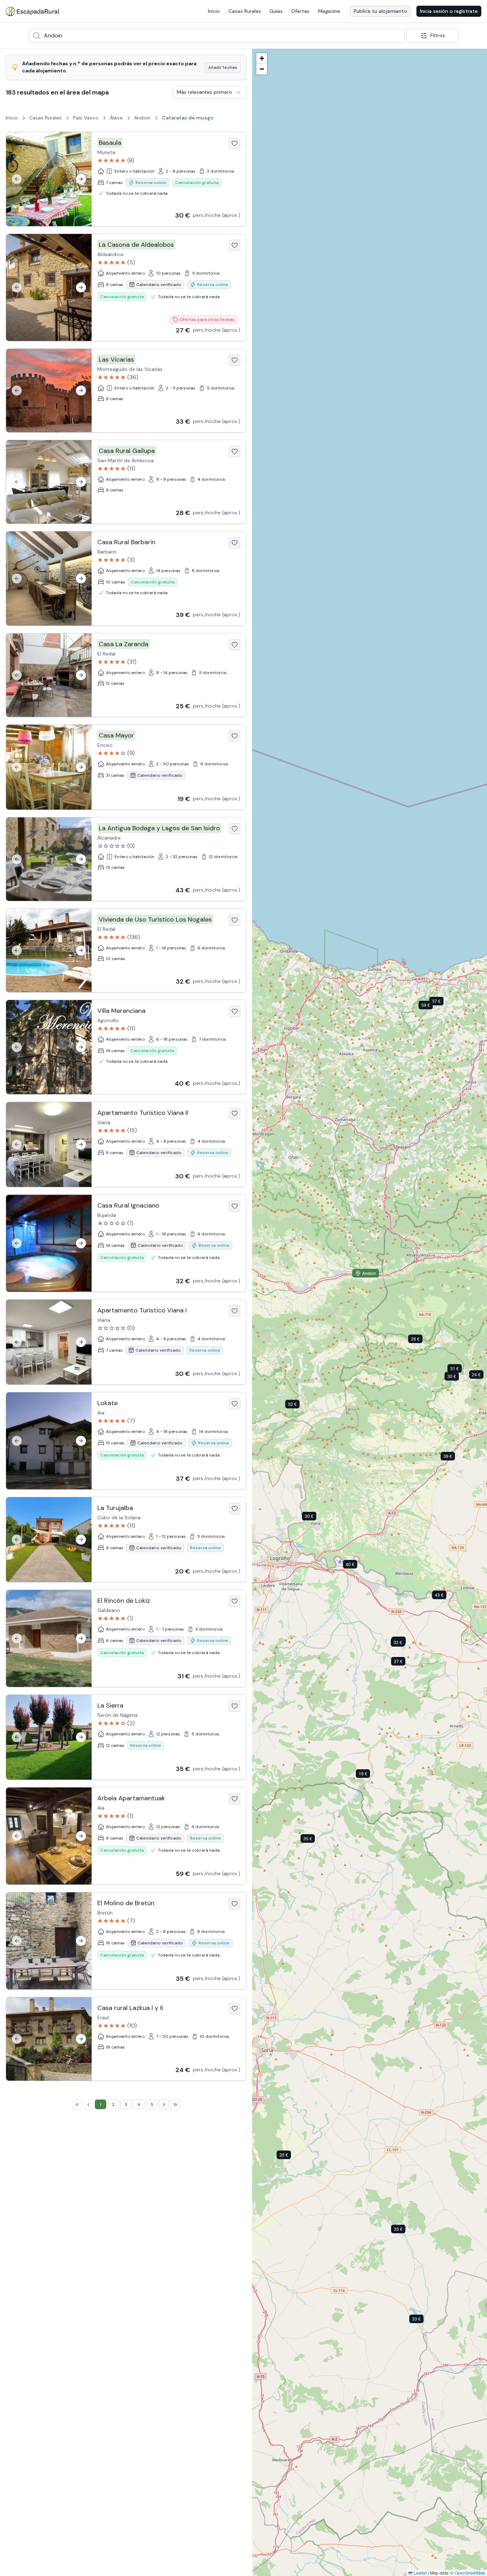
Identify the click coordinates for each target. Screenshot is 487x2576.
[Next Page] (164, 2115)
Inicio (214, 11)
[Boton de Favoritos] (235, 143)
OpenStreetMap (470, 2573)
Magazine (329, 11)
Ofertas (300, 11)
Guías (276, 11)
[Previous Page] (88, 2115)
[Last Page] (175, 2115)
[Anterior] (17, 179)
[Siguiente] (81, 179)
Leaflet (420, 2573)
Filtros (438, 35)
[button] (457, 1378)
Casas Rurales (245, 11)
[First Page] (77, 2115)
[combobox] (217, 36)
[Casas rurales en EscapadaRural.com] (32, 11)
